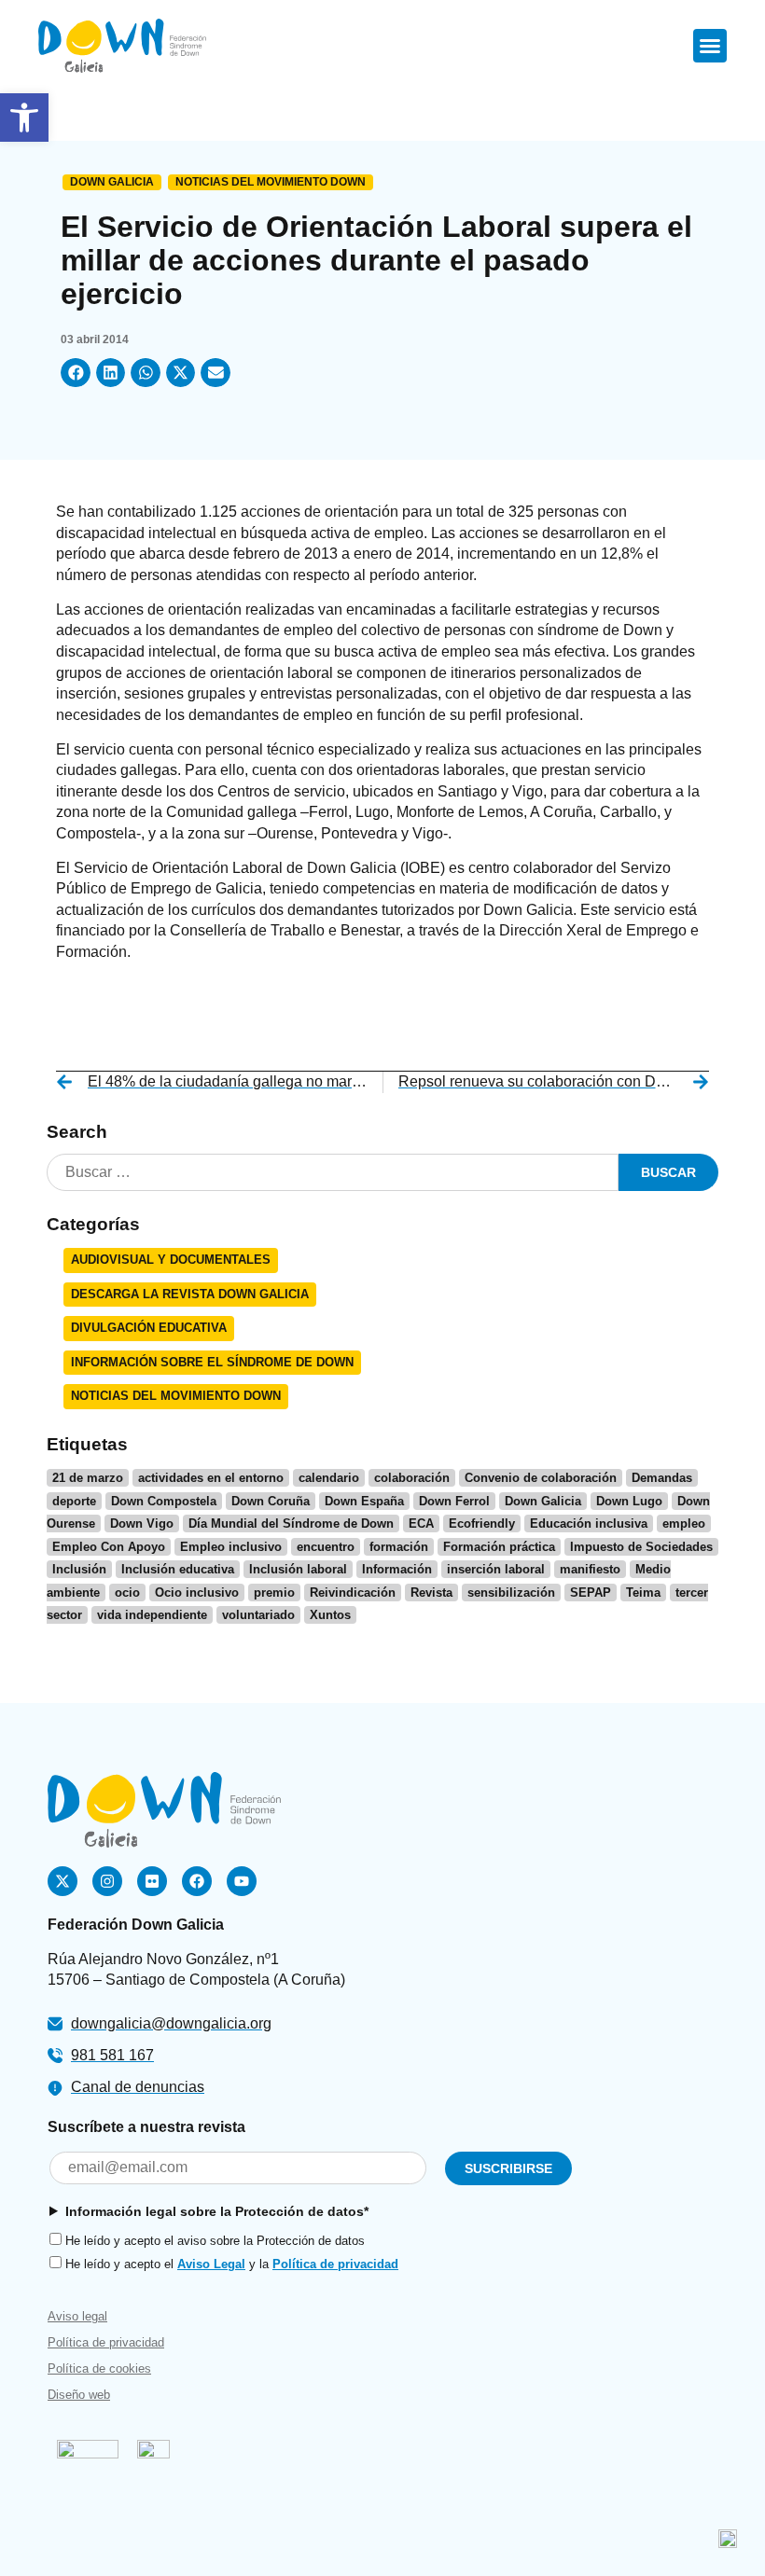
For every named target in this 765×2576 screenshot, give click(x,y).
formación (399, 1547)
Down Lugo (629, 1501)
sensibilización (511, 1593)
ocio (127, 1593)
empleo (684, 1523)
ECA (421, 1523)
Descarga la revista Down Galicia (190, 1294)
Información (397, 1569)
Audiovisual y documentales (171, 1260)
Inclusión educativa (178, 1569)
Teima (643, 1593)
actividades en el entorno (211, 1478)
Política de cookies (99, 2368)
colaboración (412, 1478)
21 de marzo (88, 1478)
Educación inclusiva (589, 1523)
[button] (24, 118)
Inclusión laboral (298, 1569)
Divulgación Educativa (149, 1328)
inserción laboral (496, 1569)
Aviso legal (77, 2316)
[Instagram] (107, 1881)
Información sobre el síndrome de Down (212, 1362)
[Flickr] (152, 1881)
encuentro (326, 1547)
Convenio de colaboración (541, 1478)
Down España (364, 1501)
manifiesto (590, 1569)
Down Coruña (271, 1501)
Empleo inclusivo (231, 1547)
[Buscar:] (333, 1173)
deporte (74, 1501)
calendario (329, 1478)
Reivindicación (353, 1593)
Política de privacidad (335, 2264)
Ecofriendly (482, 1523)
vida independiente (152, 1615)
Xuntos (330, 1615)
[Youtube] (242, 1881)
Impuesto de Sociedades (641, 1547)
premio (274, 1593)
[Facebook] (197, 1881)
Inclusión (79, 1569)
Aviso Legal (211, 2264)
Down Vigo (142, 1523)
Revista (431, 1593)
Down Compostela (164, 1501)
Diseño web (79, 2395)
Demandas (662, 1478)
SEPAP (591, 1593)
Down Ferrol (454, 1501)
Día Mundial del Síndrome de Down (291, 1523)
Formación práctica (499, 1547)
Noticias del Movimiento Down (271, 182)
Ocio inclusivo (197, 1593)
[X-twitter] (63, 1881)
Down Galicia (112, 182)
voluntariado (258, 1615)
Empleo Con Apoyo (109, 1547)
